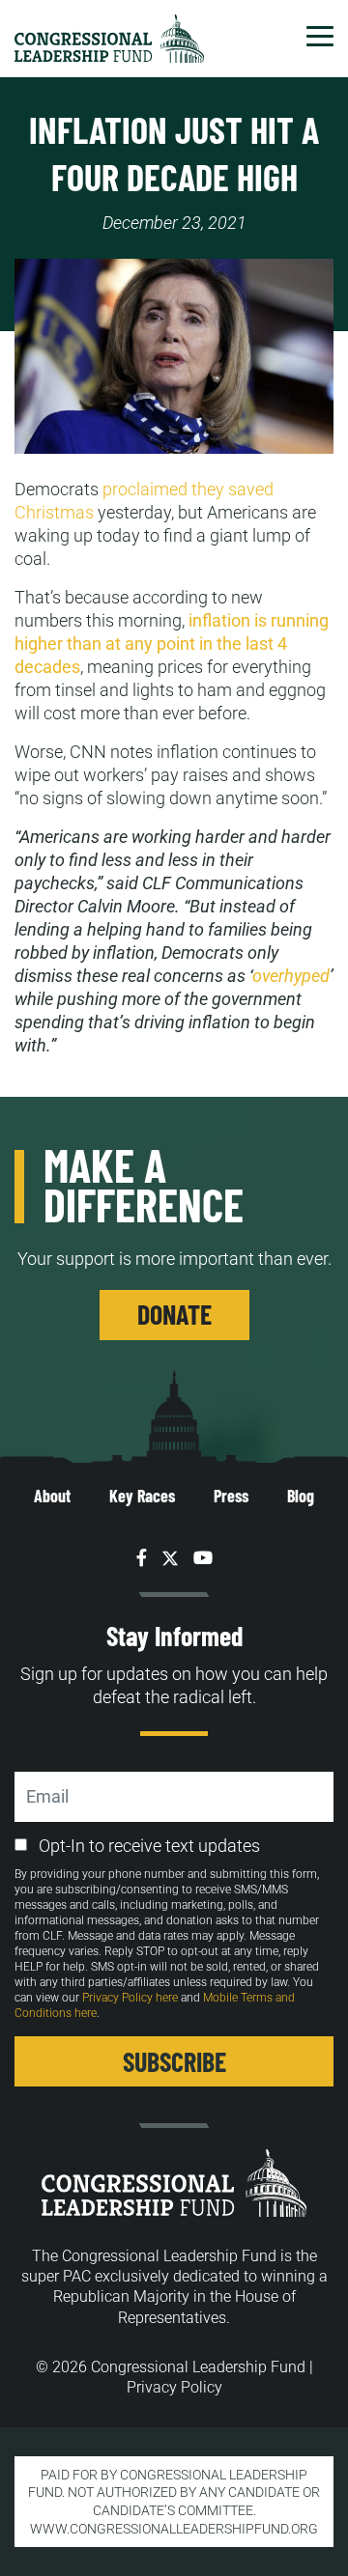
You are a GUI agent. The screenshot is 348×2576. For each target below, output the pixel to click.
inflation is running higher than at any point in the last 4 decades (172, 644)
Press (231, 1496)
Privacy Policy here (130, 1998)
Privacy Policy (174, 2387)
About (52, 1496)
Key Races (142, 1496)
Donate (174, 1314)
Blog (301, 1496)
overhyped (291, 976)
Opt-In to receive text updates (149, 1846)
